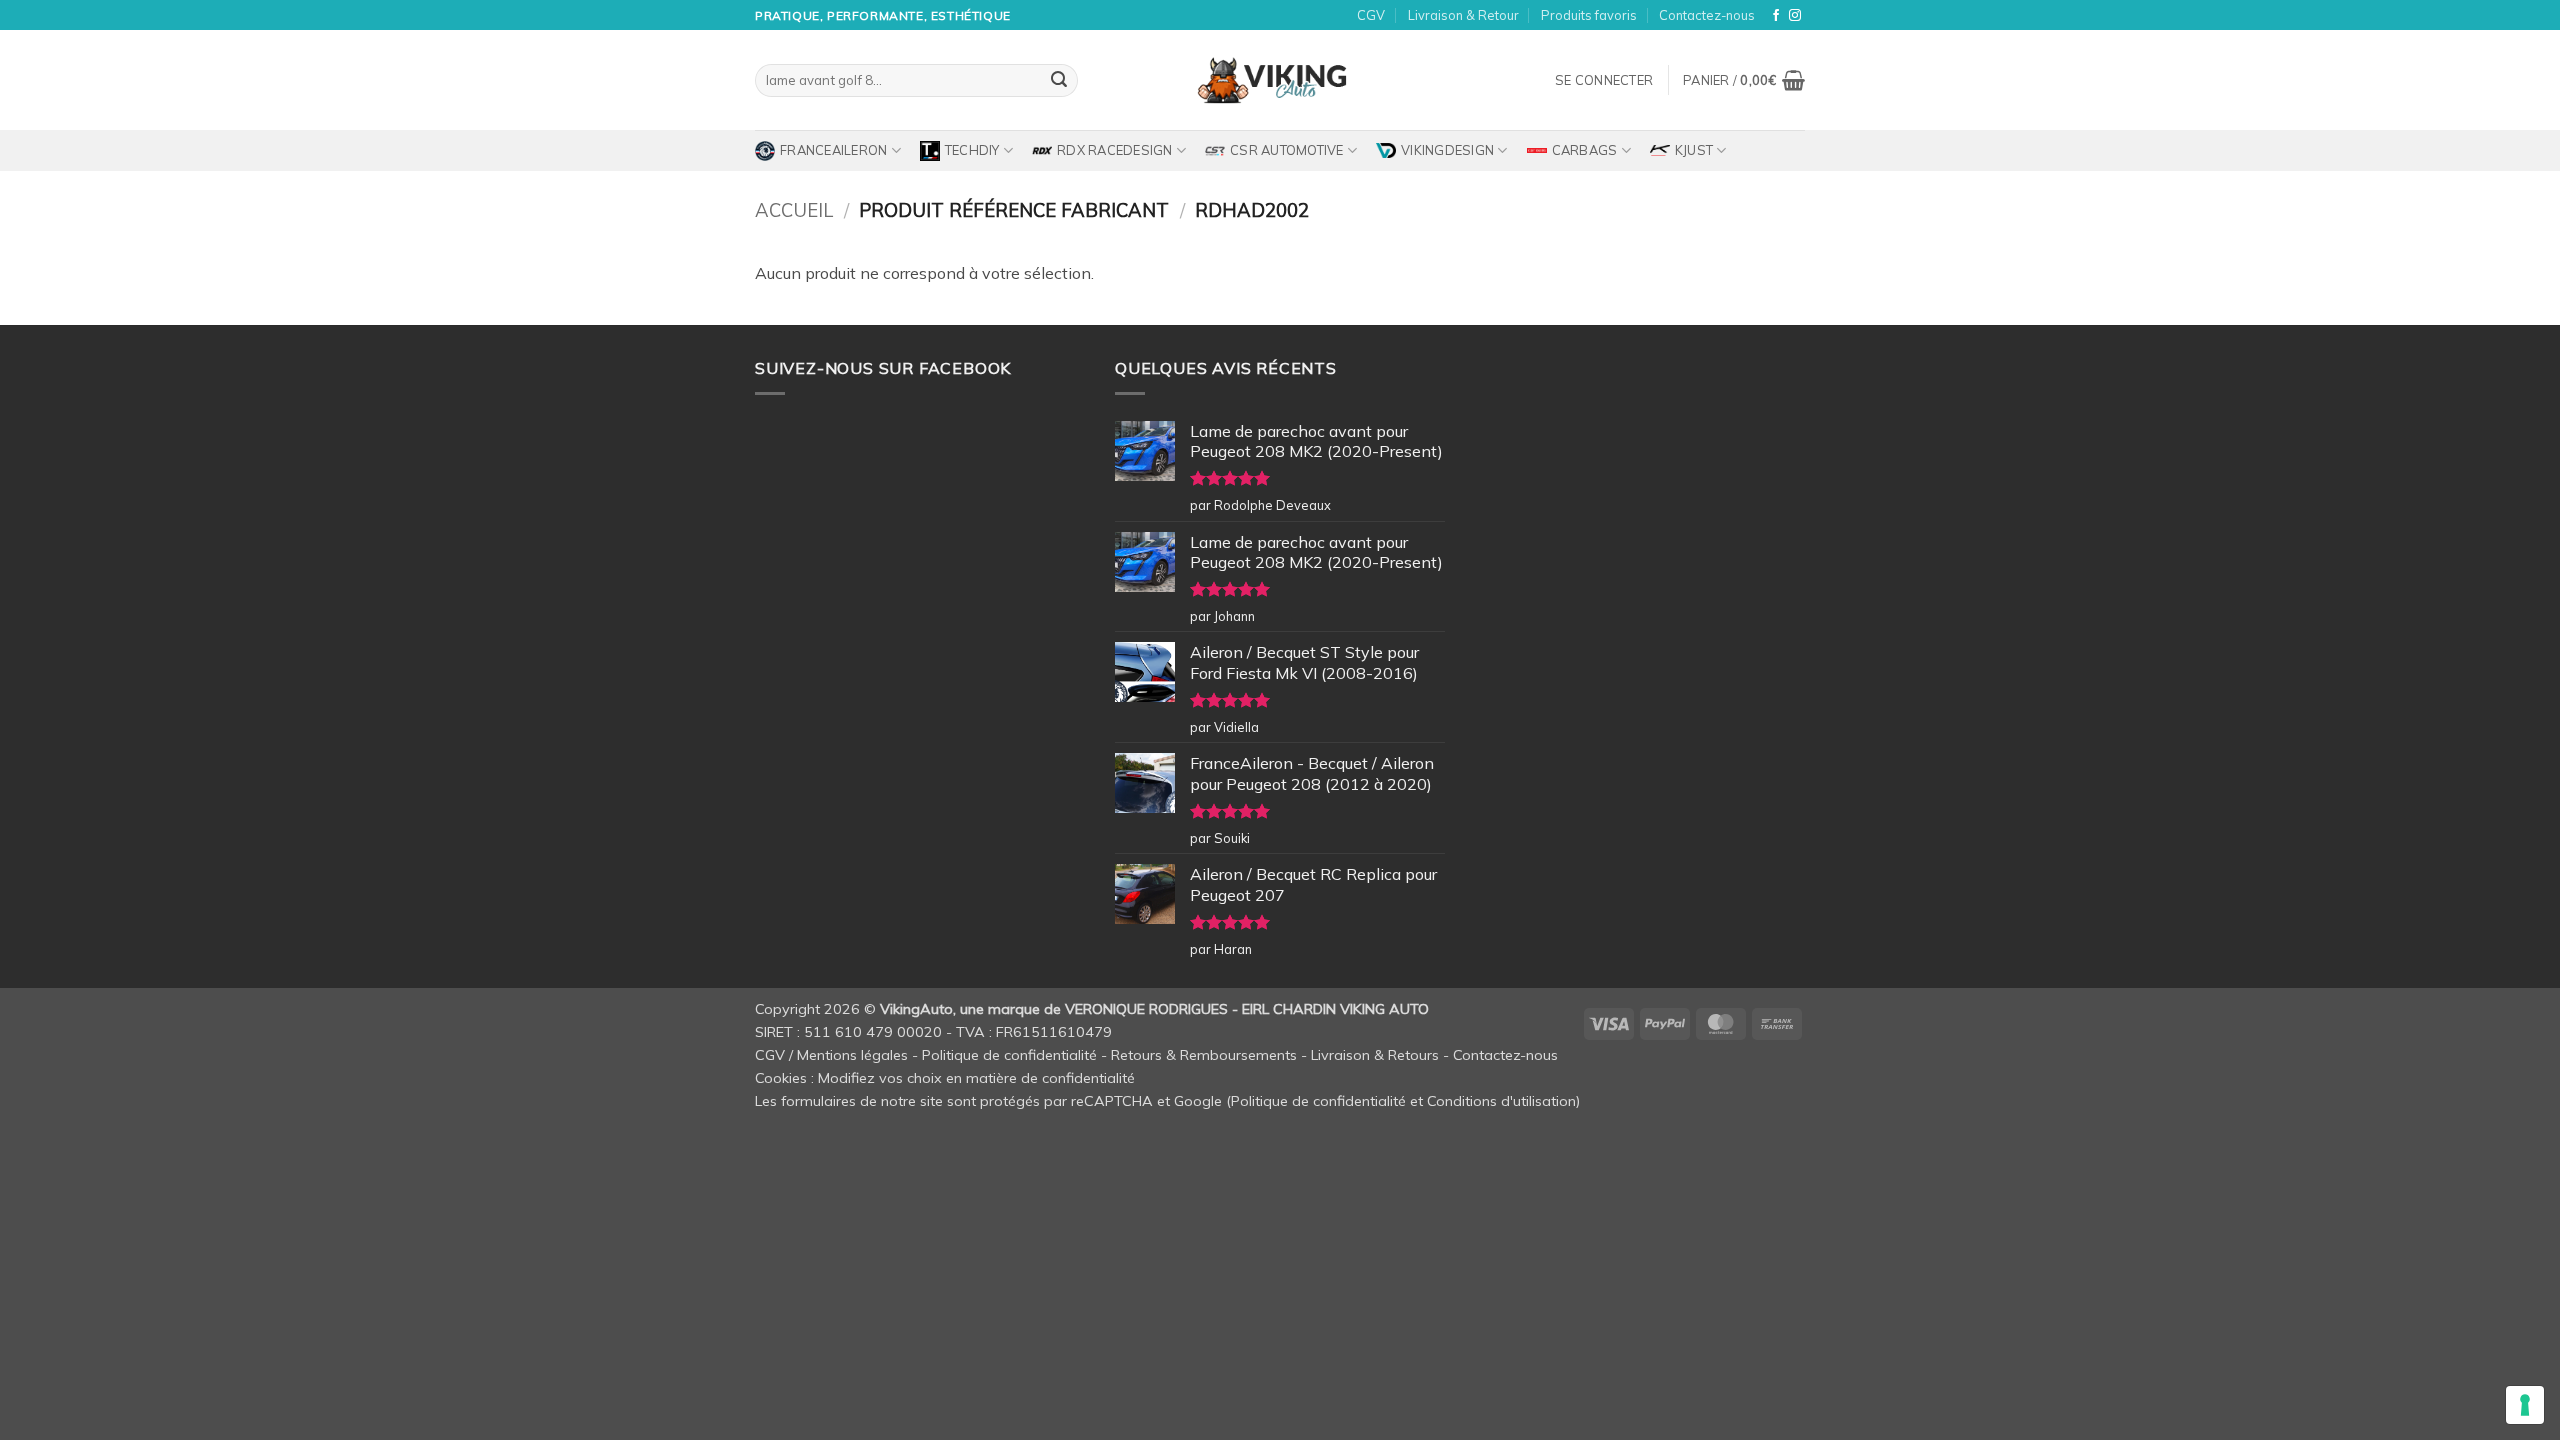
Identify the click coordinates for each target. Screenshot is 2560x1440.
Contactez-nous (1707, 15)
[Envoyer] (1059, 81)
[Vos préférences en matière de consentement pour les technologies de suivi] (2525, 1405)
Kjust (1694, 150)
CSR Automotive (1287, 150)
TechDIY (972, 150)
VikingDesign (1447, 150)
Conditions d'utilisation (1501, 1101)
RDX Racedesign (1115, 150)
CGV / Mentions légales (831, 1055)
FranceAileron (833, 150)
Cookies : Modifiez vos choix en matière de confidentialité (945, 1078)
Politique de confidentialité (1009, 1055)
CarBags (1585, 150)
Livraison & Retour (1463, 15)
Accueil (794, 210)
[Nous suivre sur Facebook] (1776, 16)
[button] (1604, 80)
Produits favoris (1589, 15)
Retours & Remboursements (1204, 1055)
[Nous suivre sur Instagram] (1795, 16)
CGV (1371, 15)
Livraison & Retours (1375, 1055)
